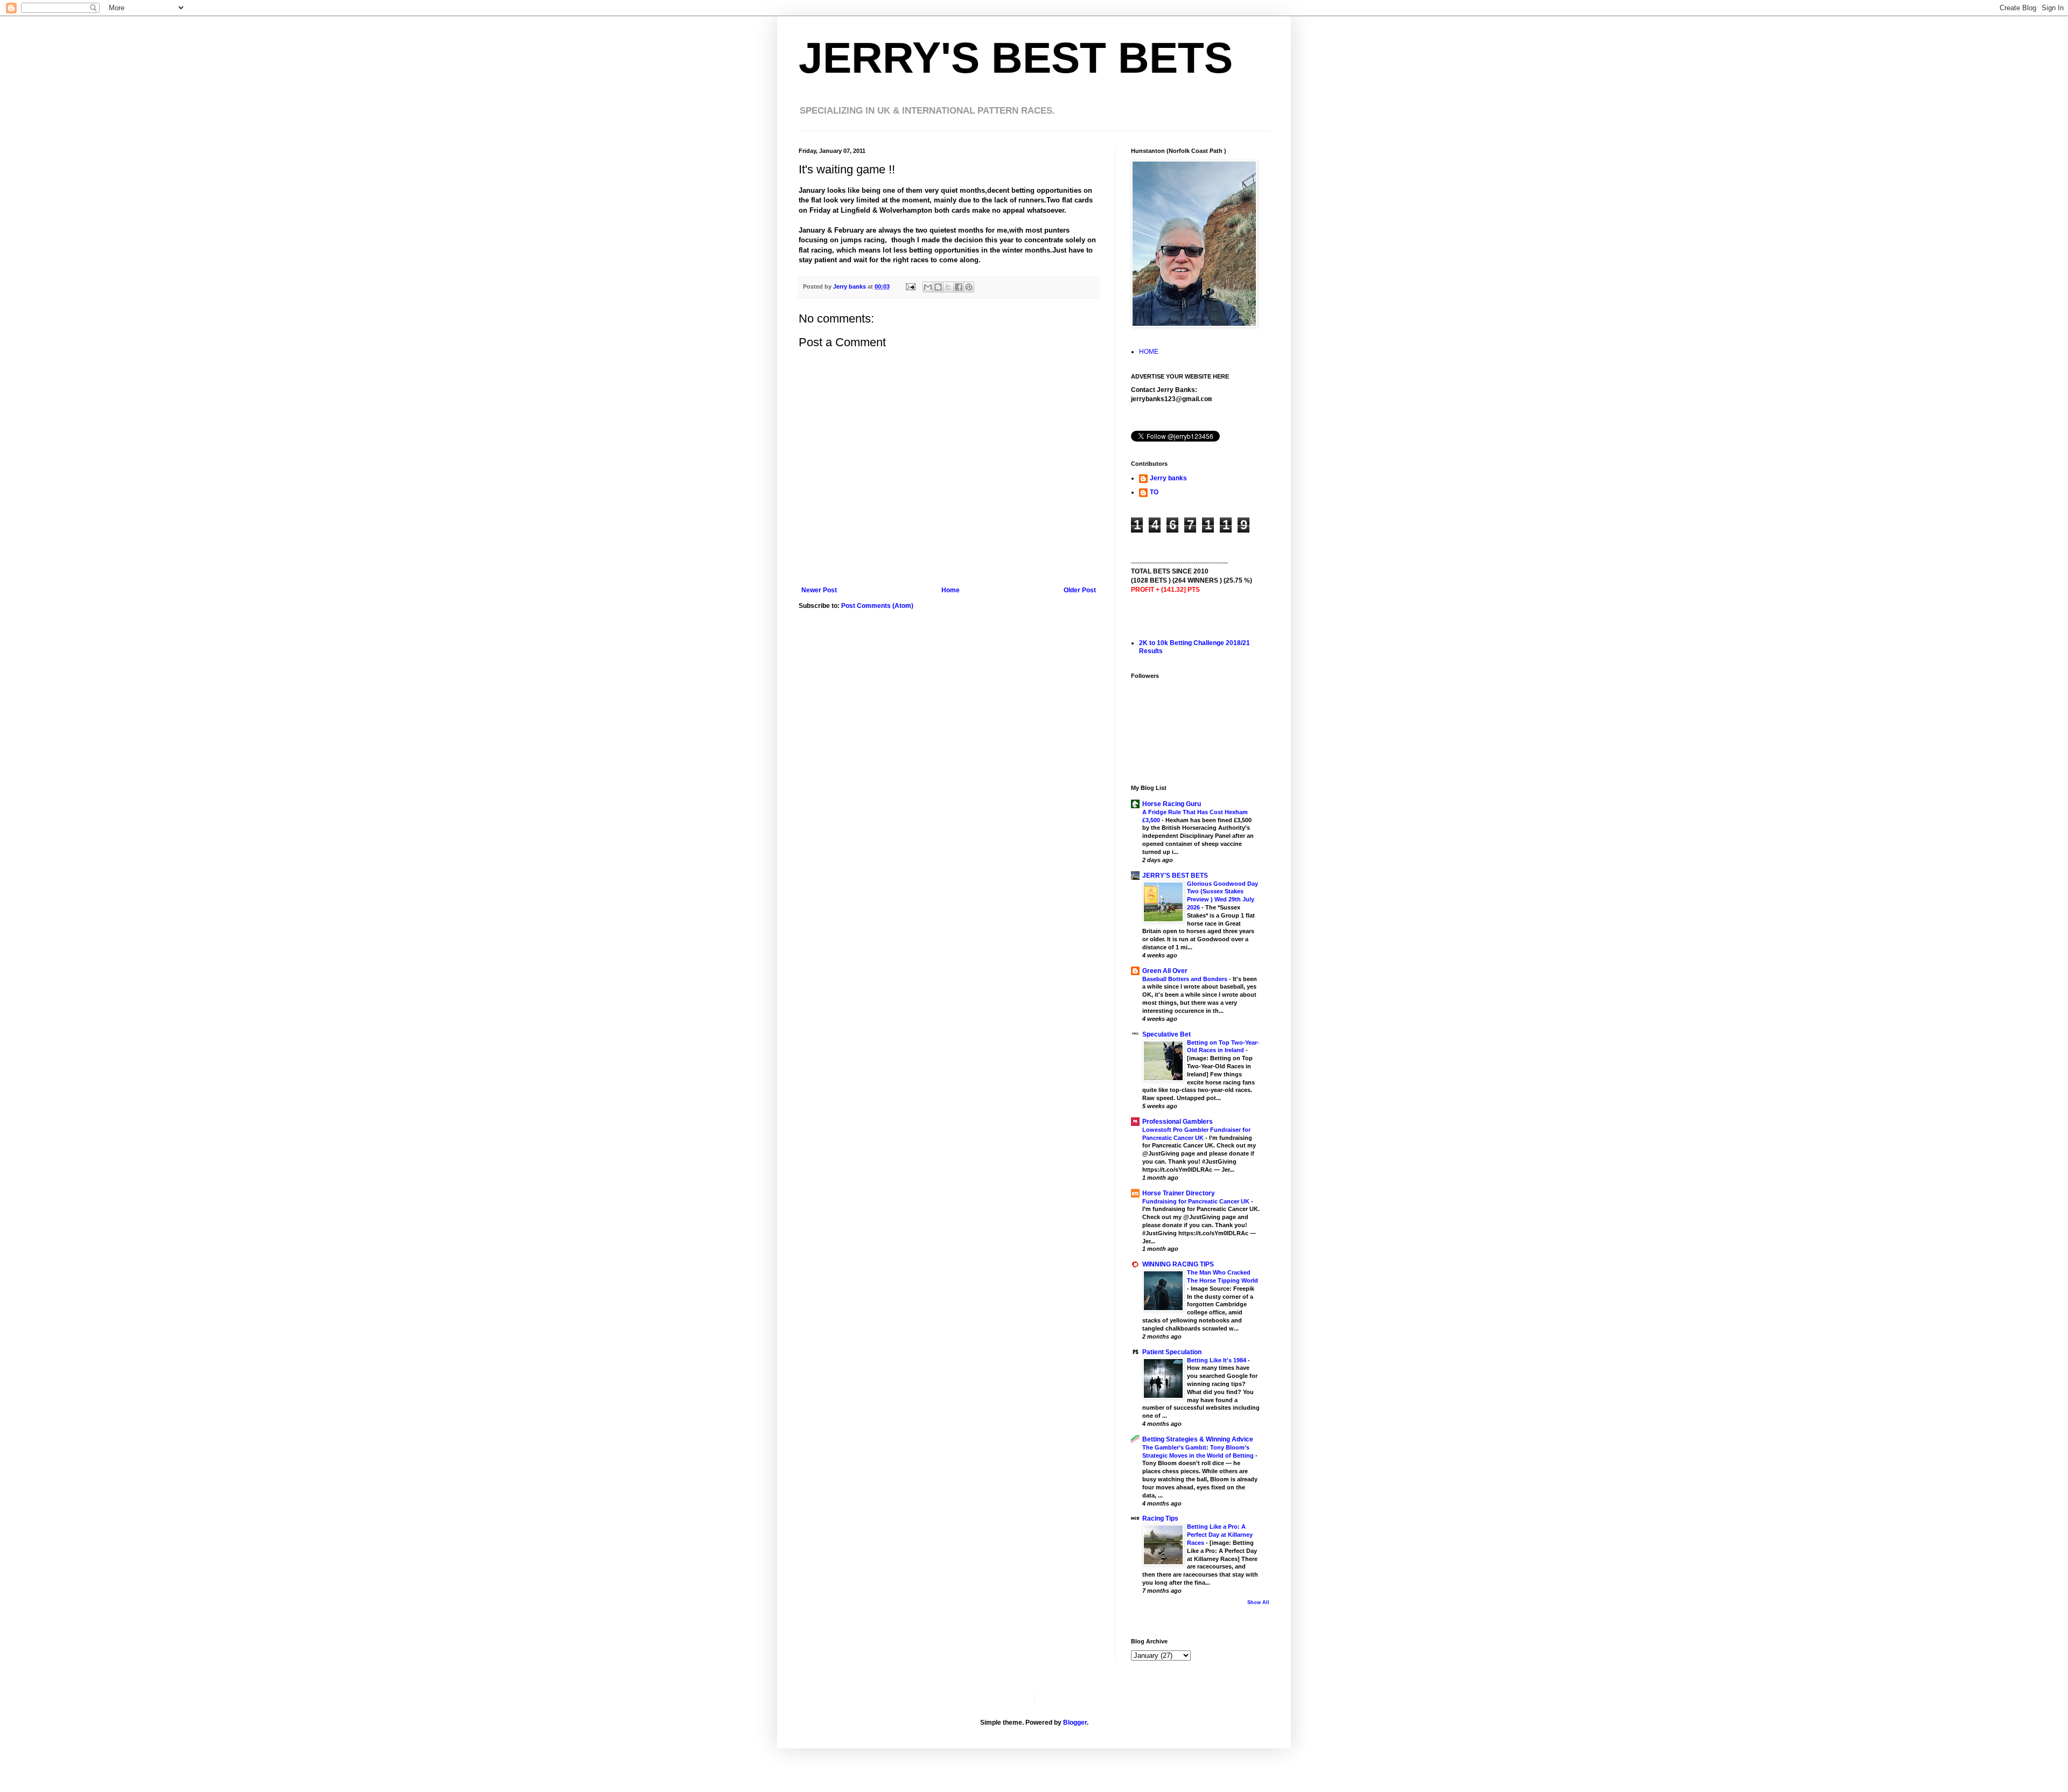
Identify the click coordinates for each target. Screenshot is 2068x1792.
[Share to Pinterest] (969, 287)
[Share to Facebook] (959, 287)
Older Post (1080, 590)
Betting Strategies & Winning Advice (1198, 1439)
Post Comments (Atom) (877, 606)
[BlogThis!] (938, 287)
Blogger (1075, 1723)
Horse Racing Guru (1172, 804)
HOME (1149, 352)
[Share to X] (948, 287)
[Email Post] (910, 286)
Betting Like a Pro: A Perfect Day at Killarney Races (1220, 1535)
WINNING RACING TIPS (1178, 1264)
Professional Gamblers (1178, 1122)
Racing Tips (1160, 1518)
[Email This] (928, 287)
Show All (1258, 1602)
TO (1154, 492)
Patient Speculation (1172, 1352)
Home (951, 590)
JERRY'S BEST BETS (1016, 58)
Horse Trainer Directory (1179, 1193)
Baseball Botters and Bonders (1186, 979)
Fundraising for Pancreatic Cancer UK (1197, 1201)
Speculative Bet (1166, 1034)
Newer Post (819, 590)
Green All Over (1165, 971)
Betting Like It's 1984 (1217, 1360)
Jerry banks (1168, 478)
